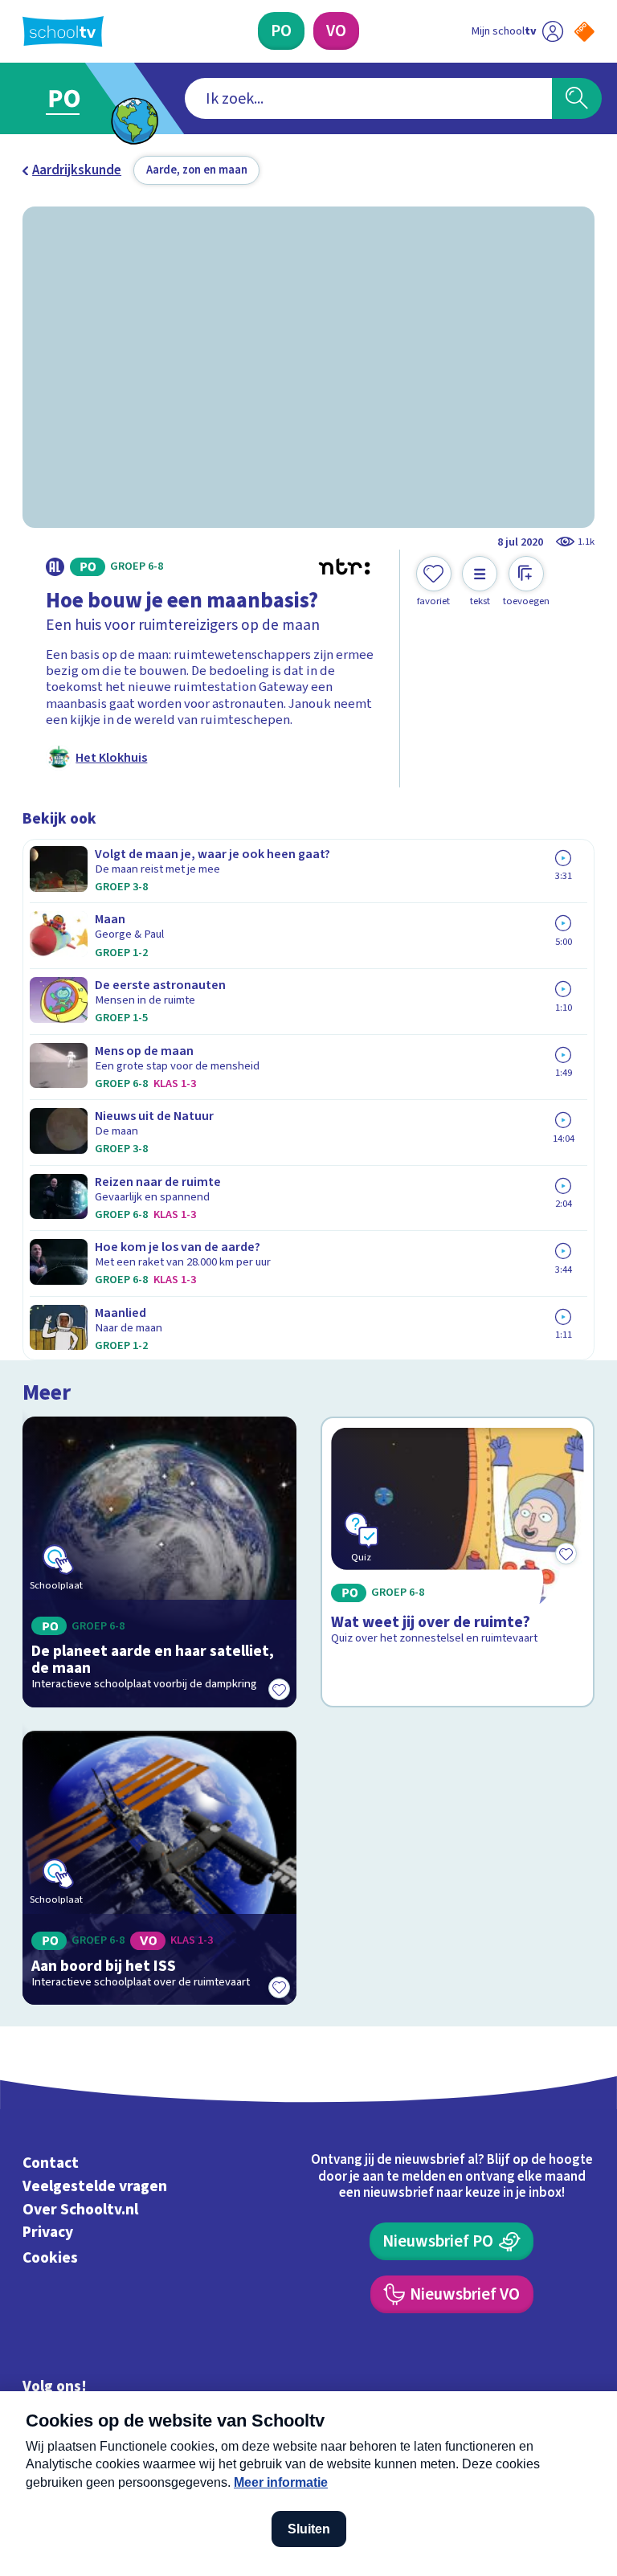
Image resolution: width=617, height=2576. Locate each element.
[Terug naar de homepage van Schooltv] (63, 31)
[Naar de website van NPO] (584, 32)
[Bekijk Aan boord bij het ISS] (160, 1868)
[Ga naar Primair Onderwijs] (74, 98)
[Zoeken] (577, 99)
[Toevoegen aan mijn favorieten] (279, 1690)
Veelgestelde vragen (95, 2186)
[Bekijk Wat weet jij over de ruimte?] (458, 1562)
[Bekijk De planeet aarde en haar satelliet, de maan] (160, 1562)
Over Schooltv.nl (80, 2210)
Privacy (48, 2233)
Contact (51, 2163)
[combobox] (368, 99)
